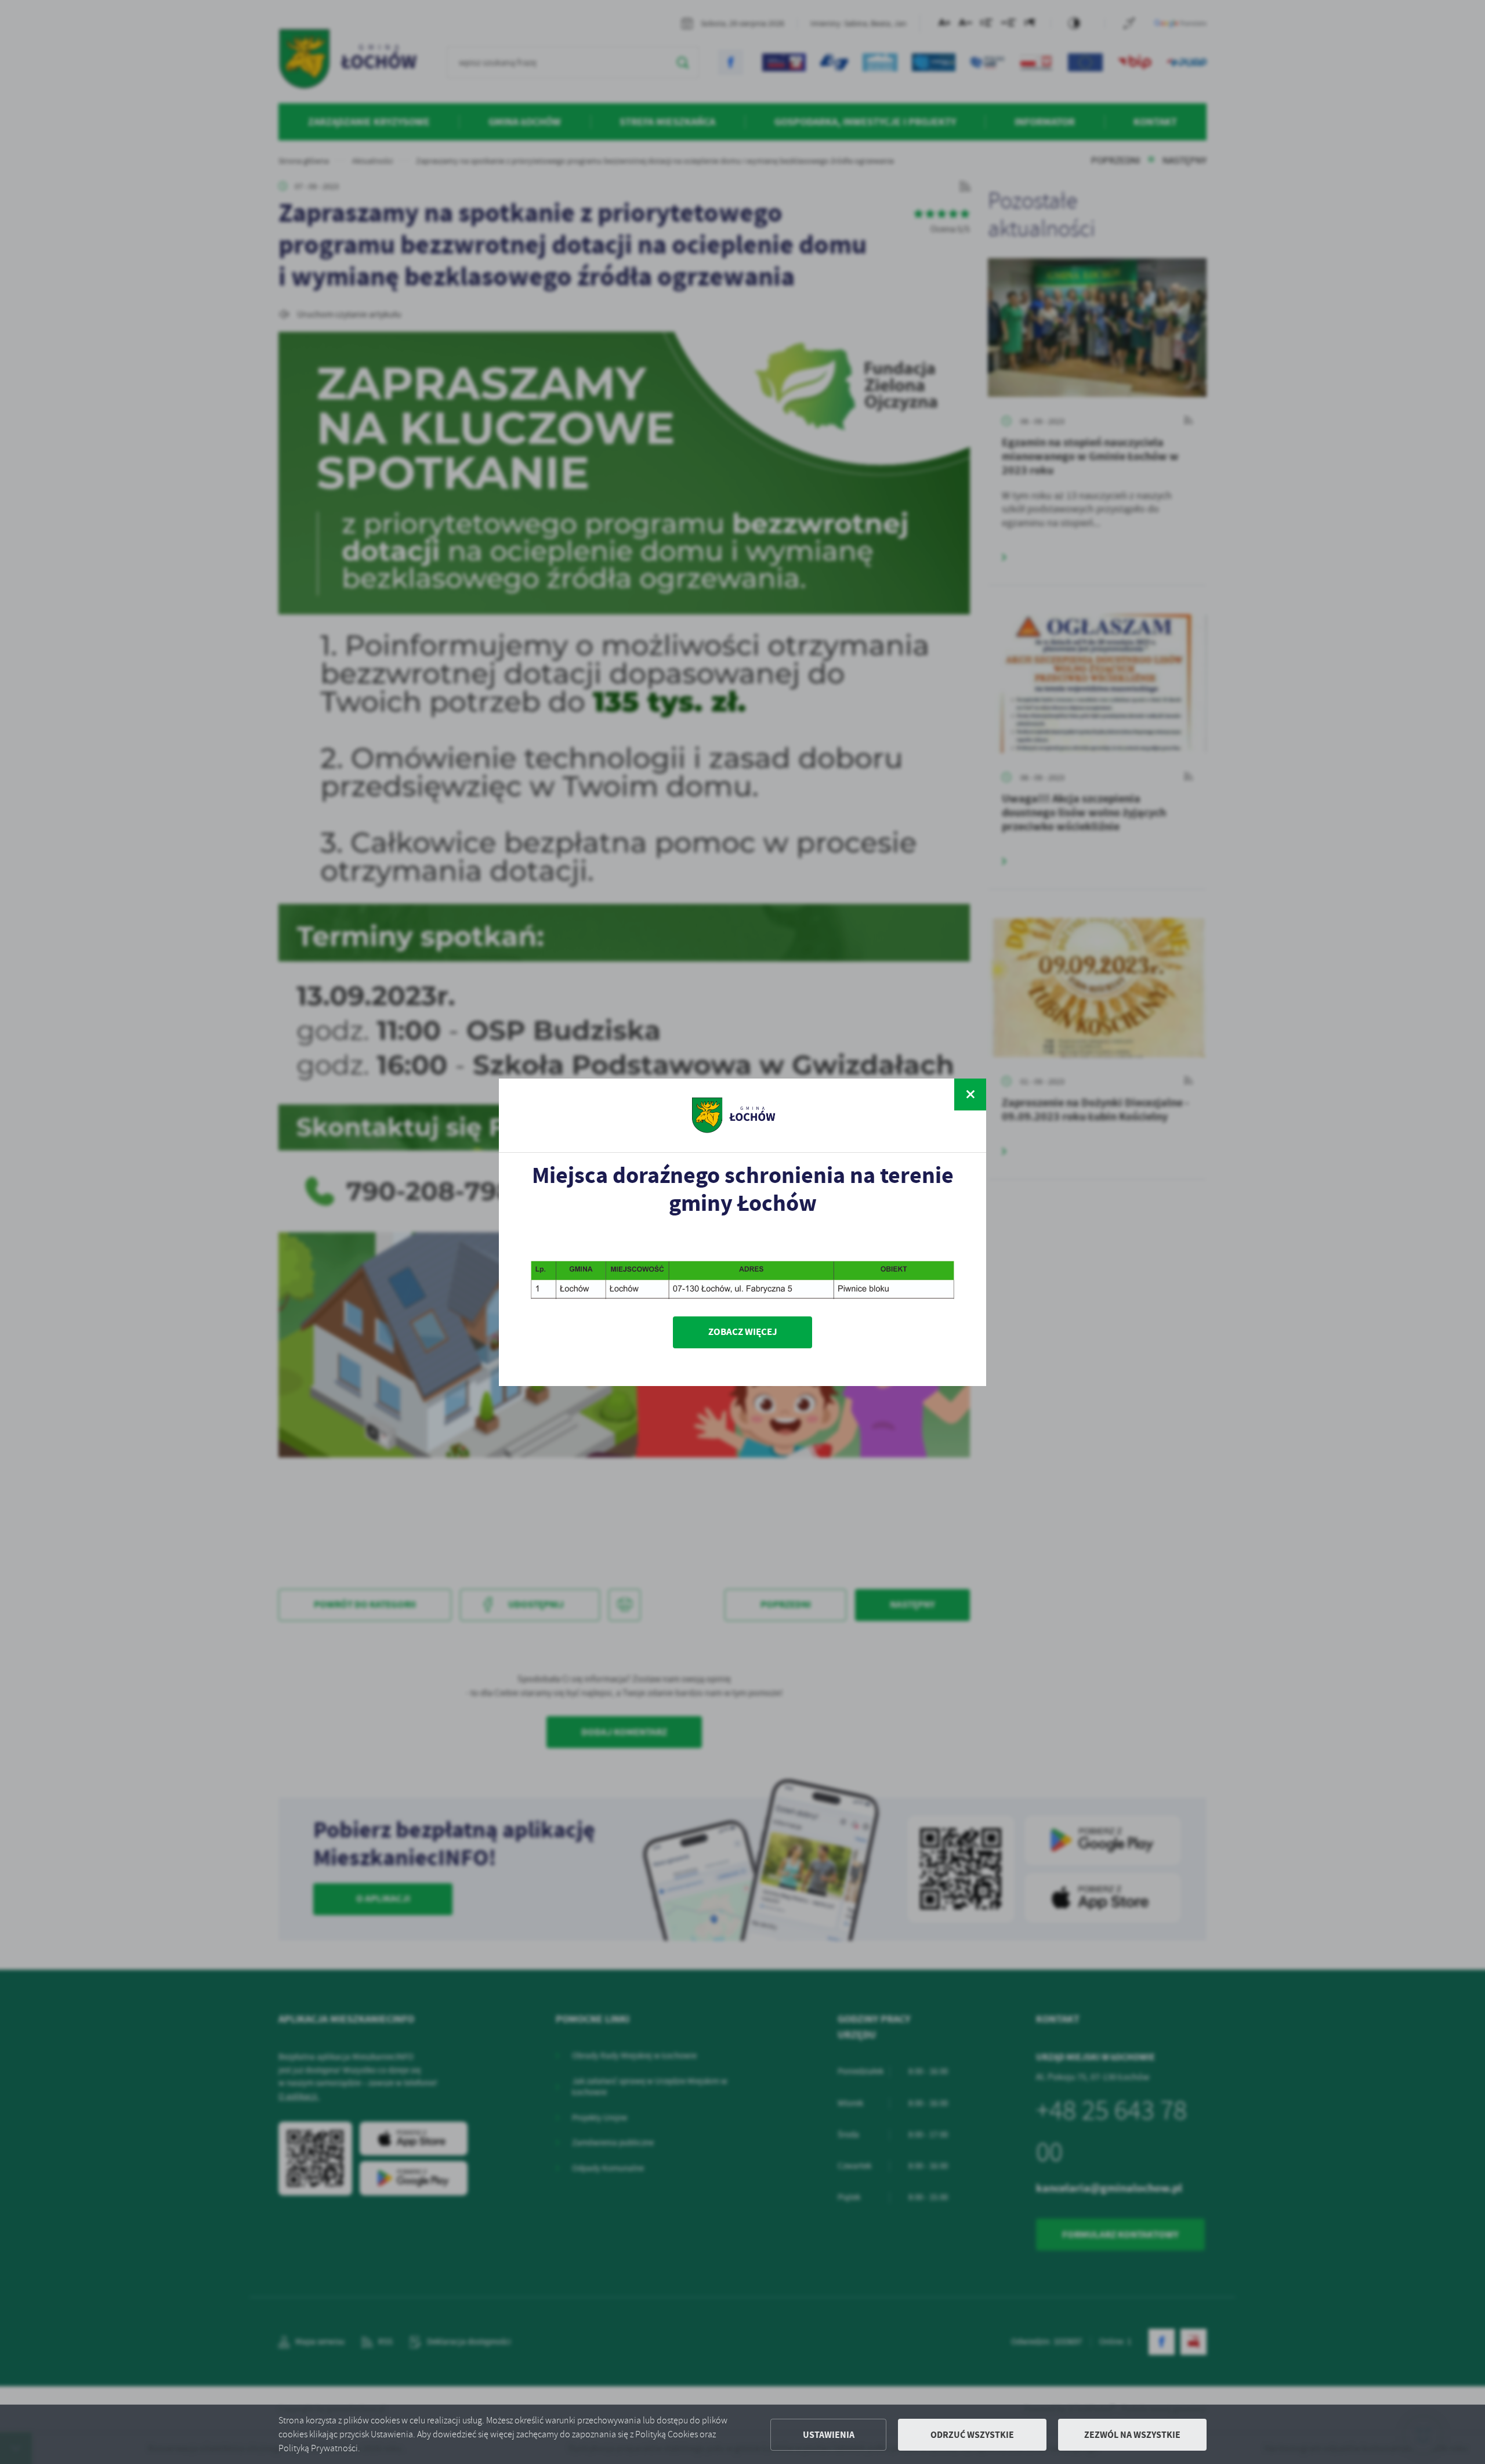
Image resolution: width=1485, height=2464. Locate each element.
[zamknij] (970, 1094)
